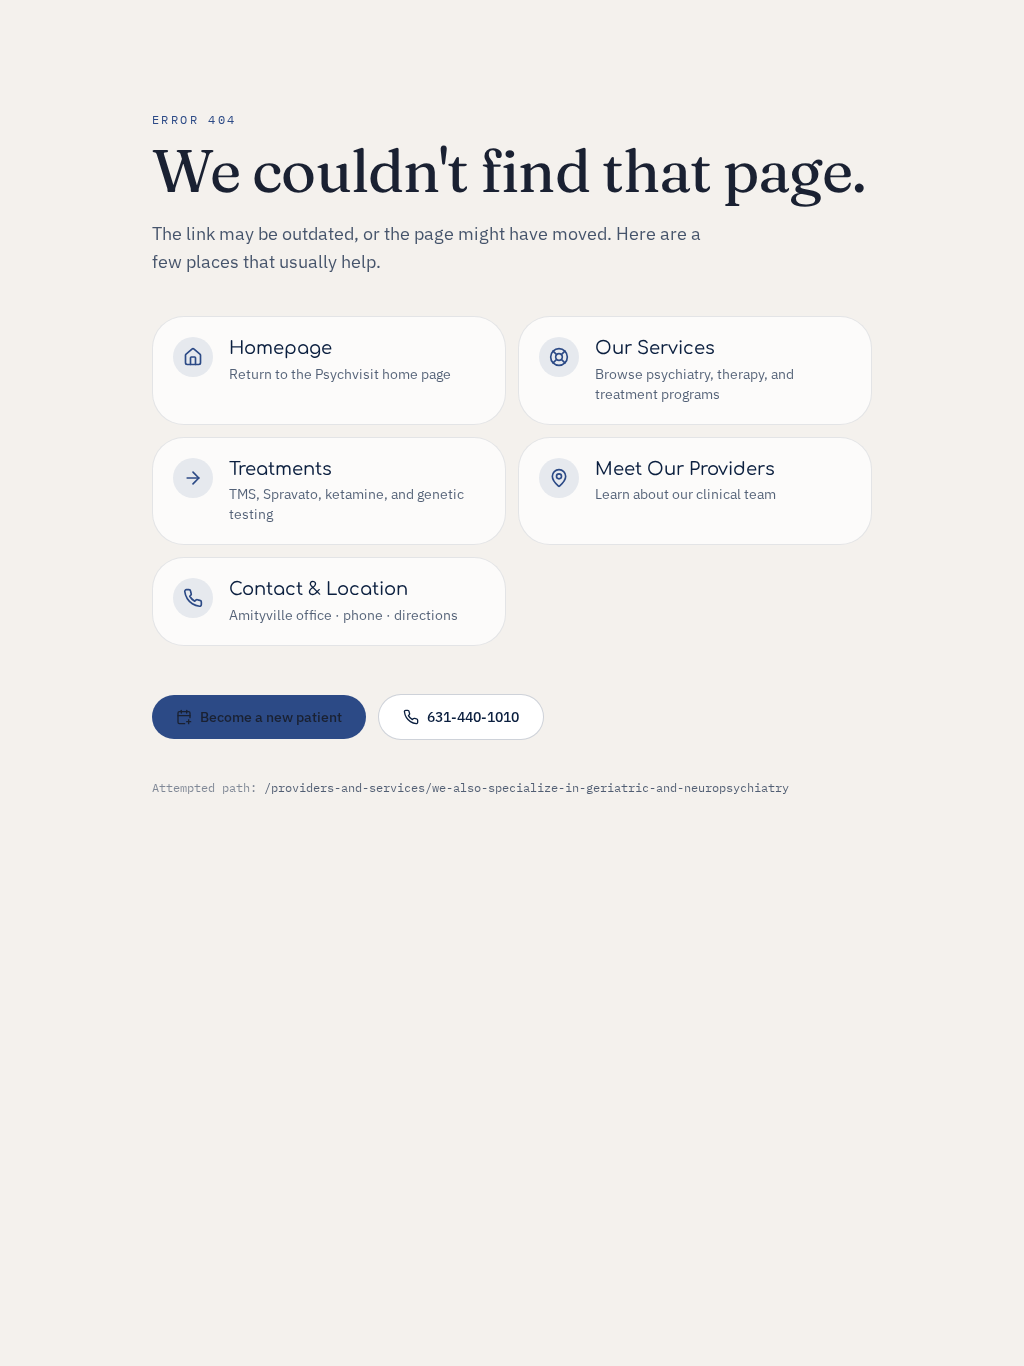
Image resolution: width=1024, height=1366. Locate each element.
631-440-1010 (473, 717)
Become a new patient (271, 717)
